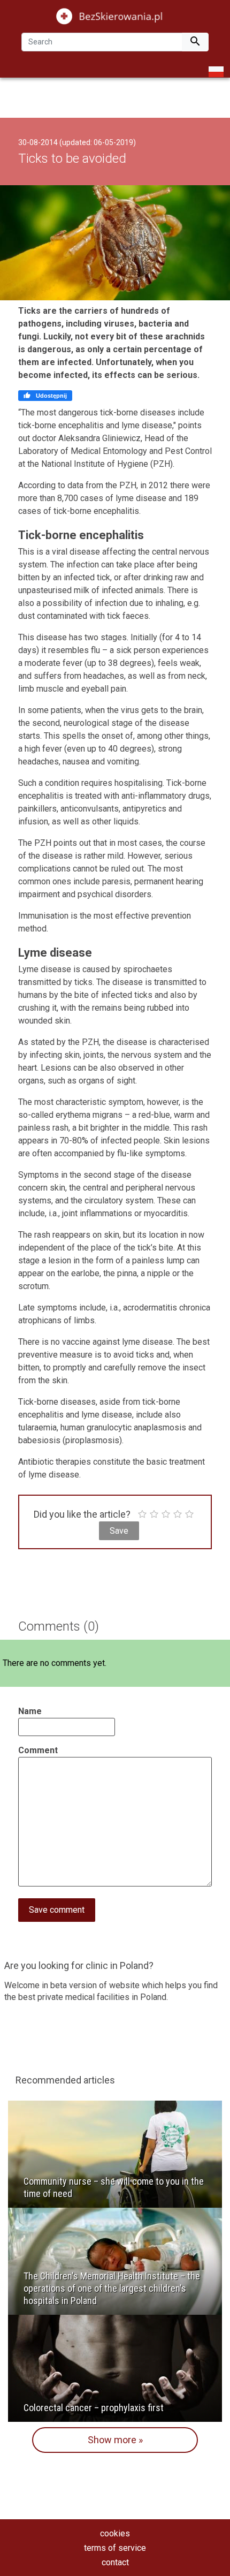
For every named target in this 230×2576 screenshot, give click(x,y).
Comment (38, 1750)
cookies (115, 2533)
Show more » (115, 2440)
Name (30, 1711)
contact (115, 2562)
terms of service (115, 2548)
